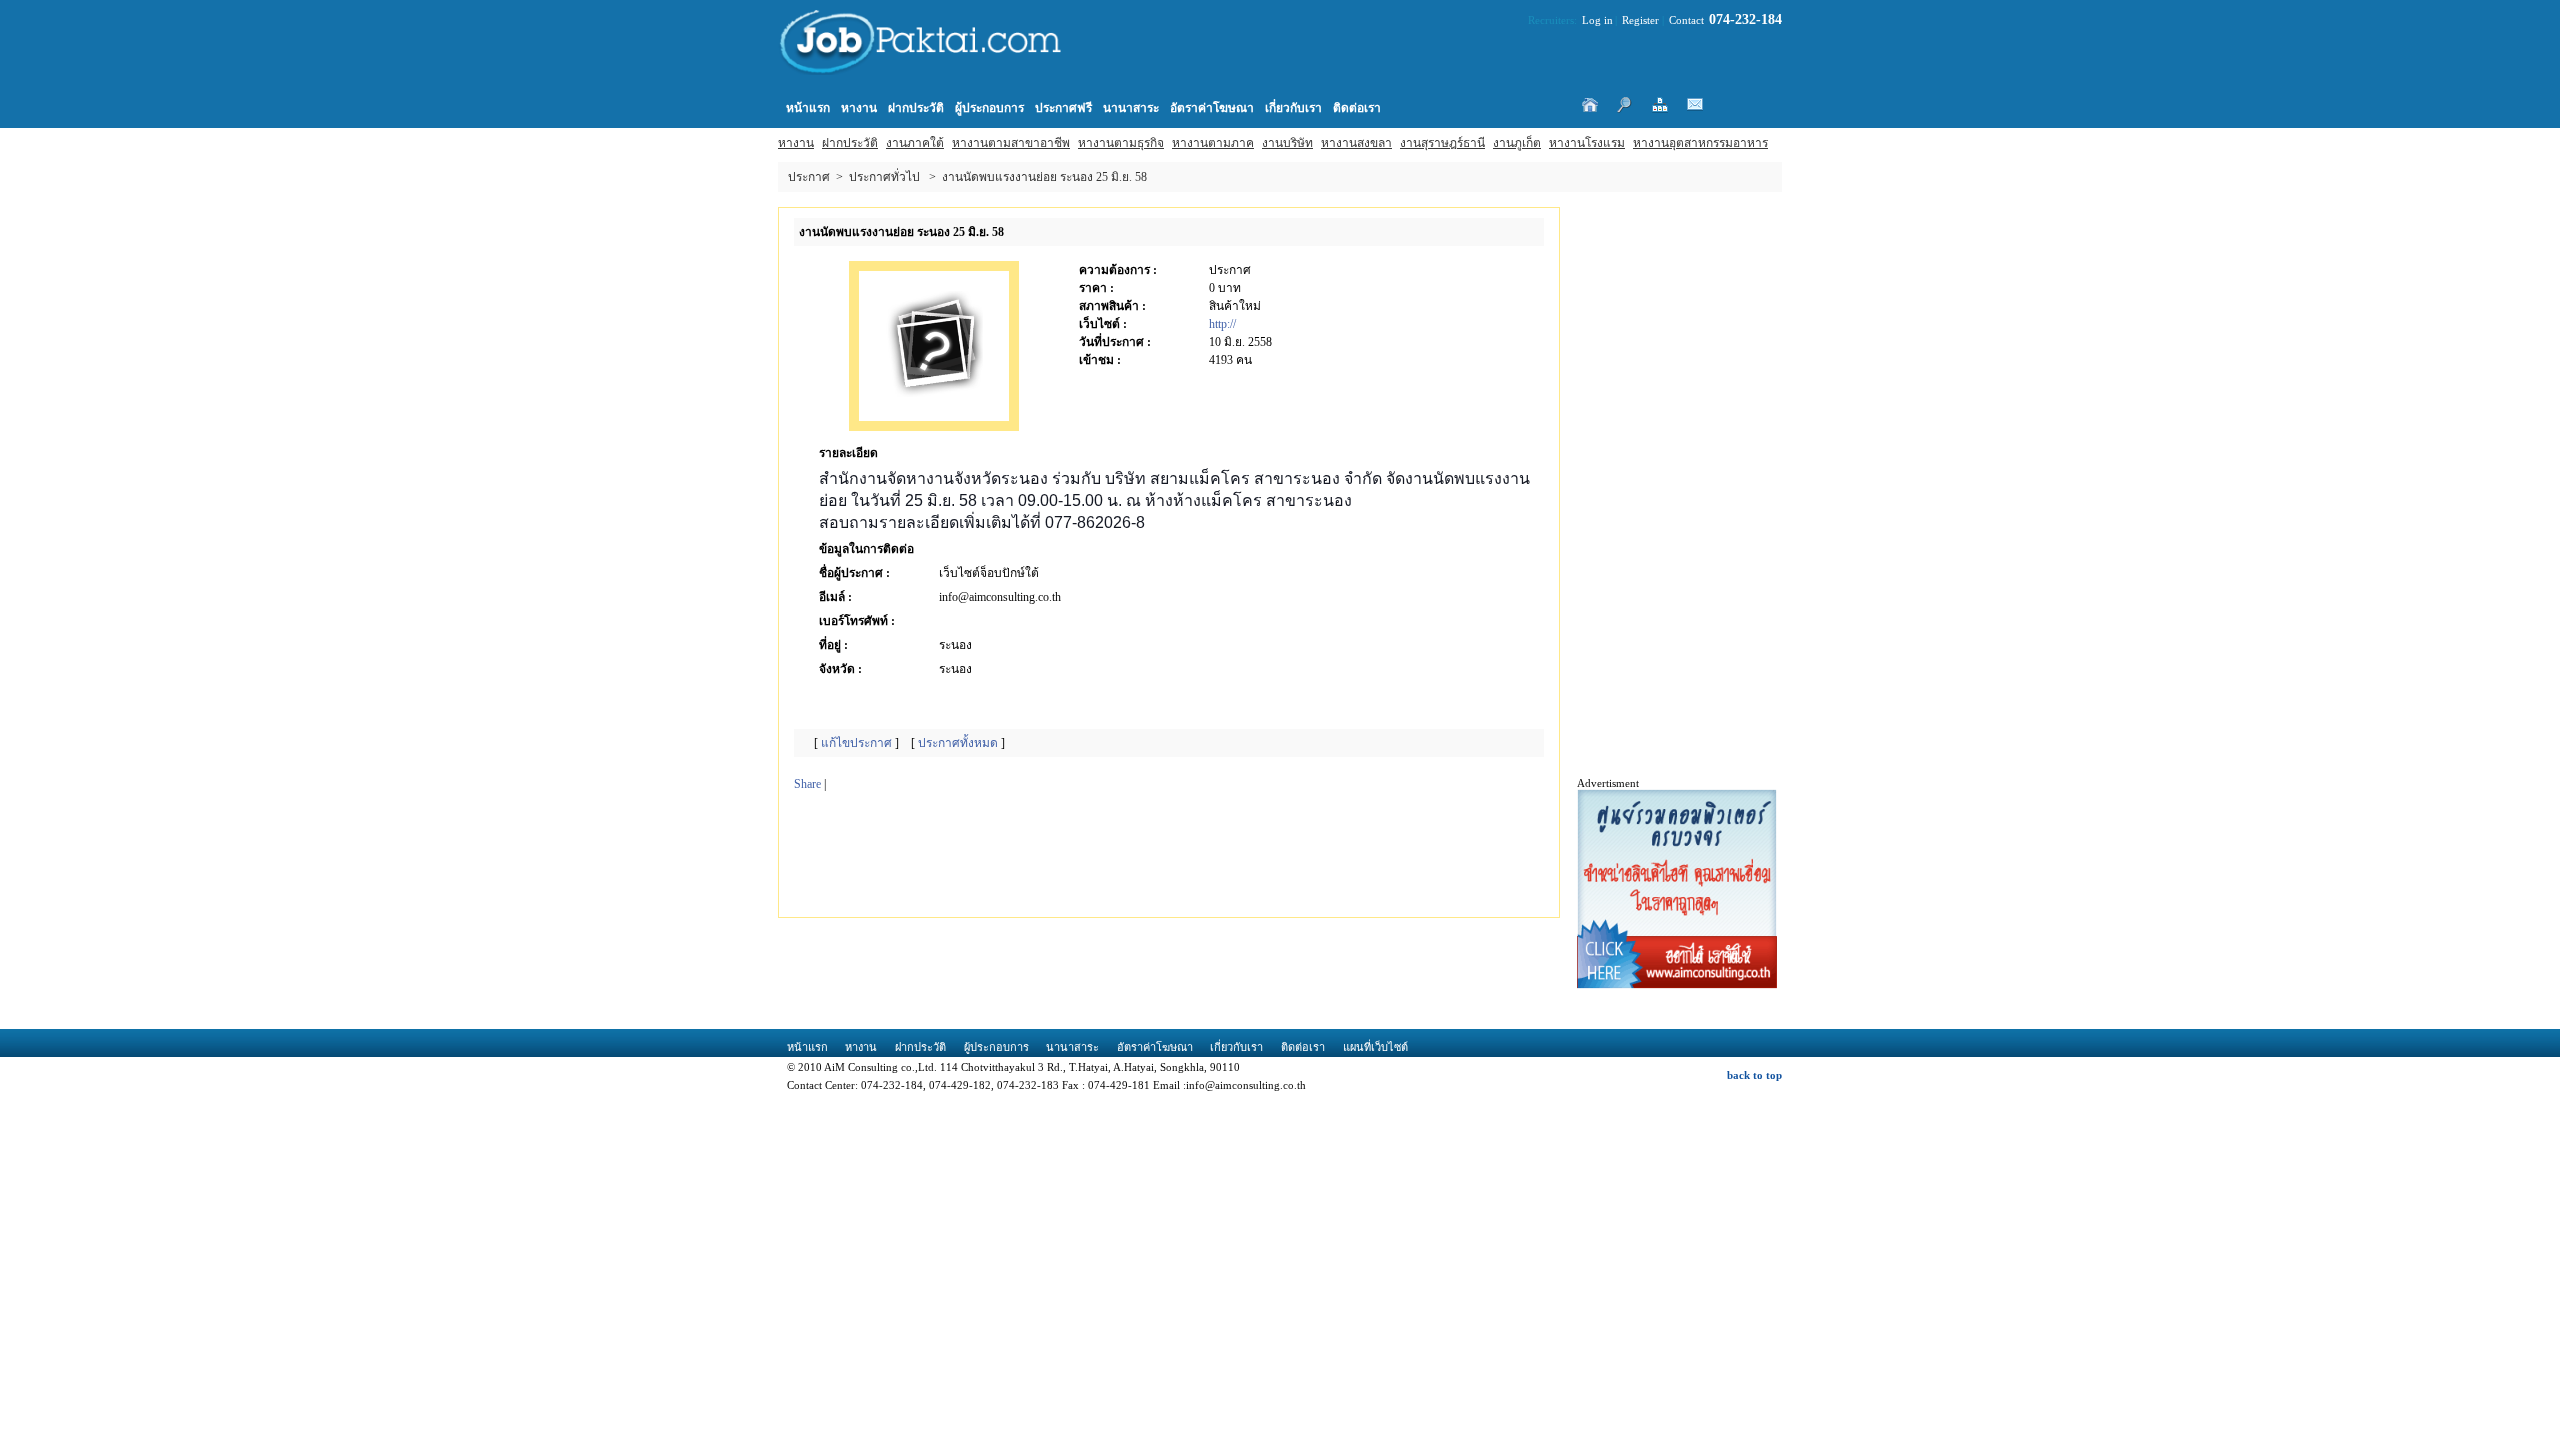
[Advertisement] (1153, 857)
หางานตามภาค (1213, 143)
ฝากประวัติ (850, 143)
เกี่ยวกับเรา (1293, 108)
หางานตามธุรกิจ (1121, 143)
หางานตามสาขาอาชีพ (1011, 143)
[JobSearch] (938, 51)
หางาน (796, 143)
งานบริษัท (1287, 143)
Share (807, 784)
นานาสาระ (1131, 108)
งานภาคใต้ (915, 143)
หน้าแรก (808, 108)
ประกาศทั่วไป (884, 177)
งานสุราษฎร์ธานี (1442, 143)
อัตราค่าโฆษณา (1212, 108)
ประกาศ (809, 177)
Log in (1597, 20)
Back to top (1754, 1075)
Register (1640, 20)
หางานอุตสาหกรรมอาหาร (1700, 143)
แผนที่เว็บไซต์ (1375, 1047)
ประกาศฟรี (1063, 108)
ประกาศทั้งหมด (958, 743)
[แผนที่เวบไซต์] (1659, 105)
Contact (1686, 20)
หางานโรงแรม (1587, 143)
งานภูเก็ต (1517, 143)
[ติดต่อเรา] (1695, 105)
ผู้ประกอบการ (989, 108)
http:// (1222, 324)
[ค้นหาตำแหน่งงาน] (1624, 105)
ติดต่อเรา (1357, 108)
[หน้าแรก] (1589, 105)
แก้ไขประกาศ (856, 743)
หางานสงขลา (1356, 143)
